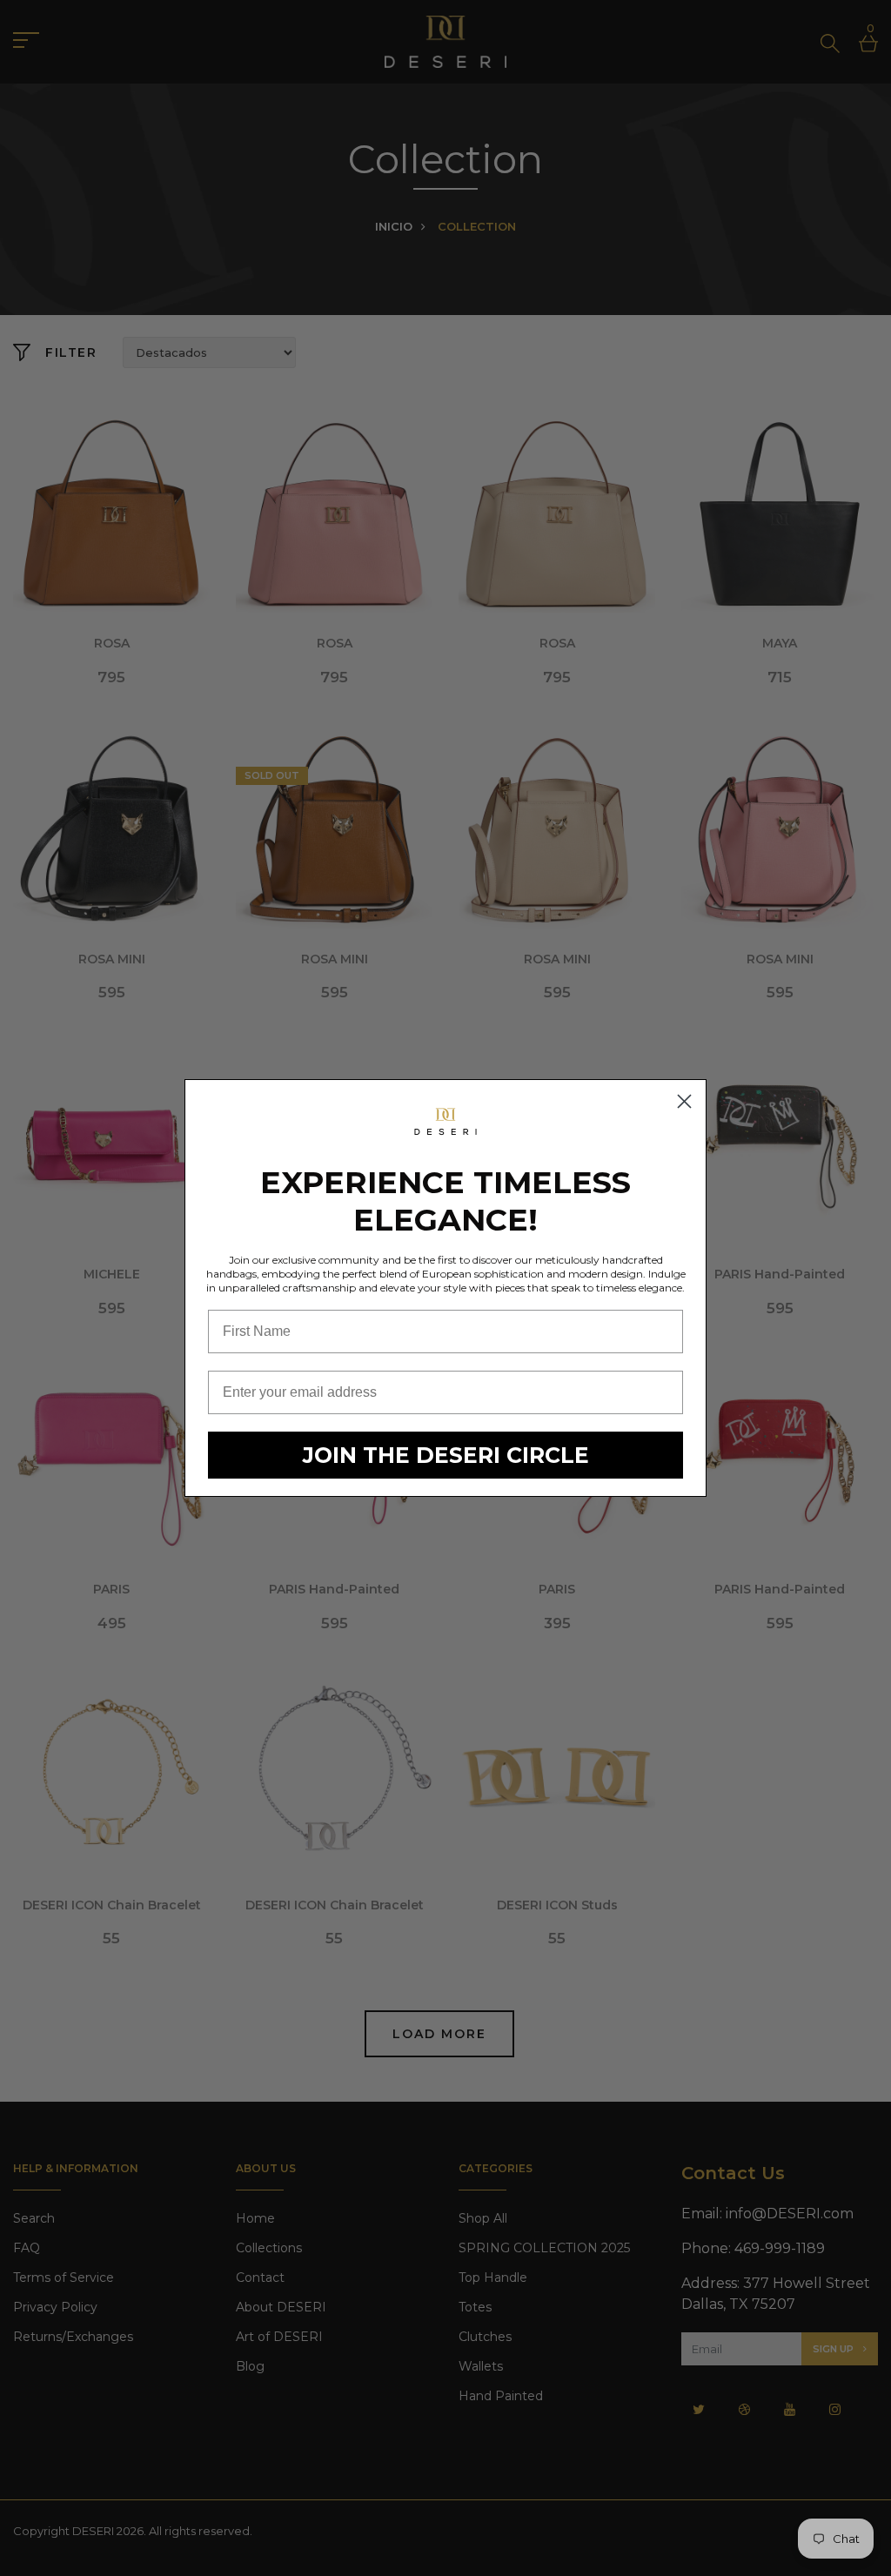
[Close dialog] (684, 1101)
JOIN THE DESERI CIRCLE (446, 1455)
